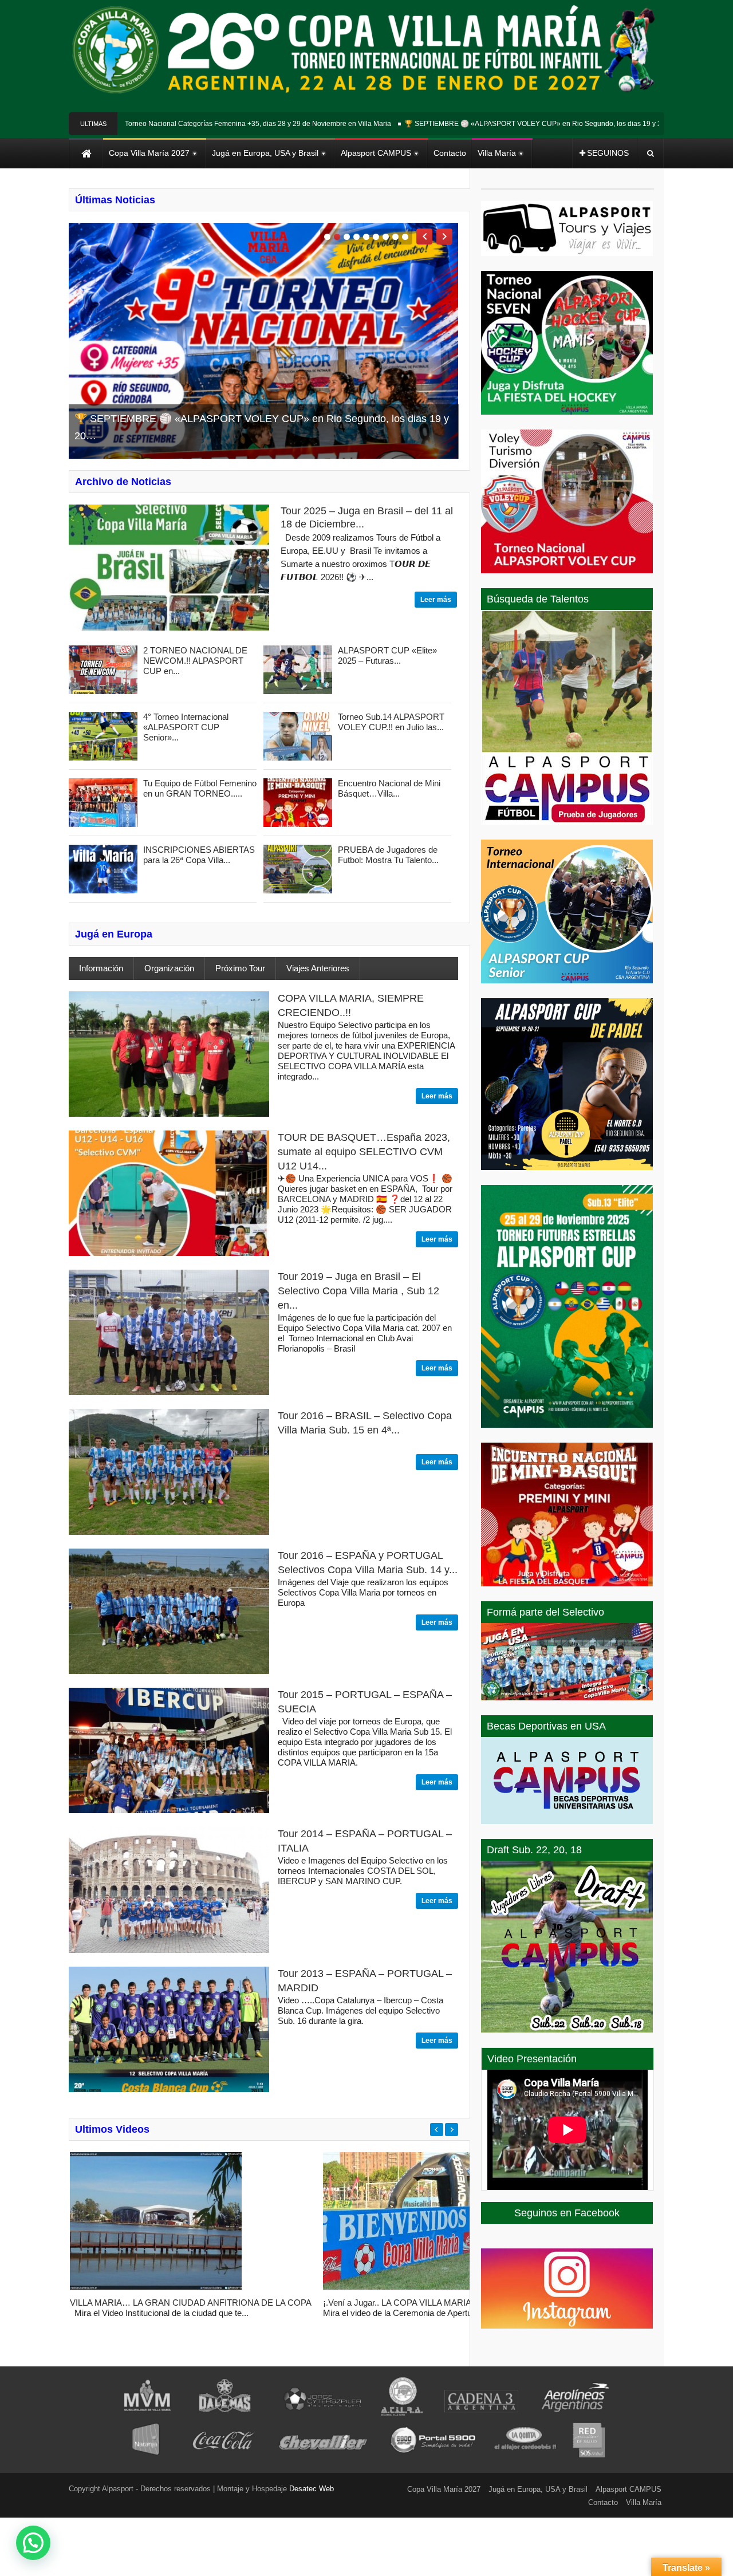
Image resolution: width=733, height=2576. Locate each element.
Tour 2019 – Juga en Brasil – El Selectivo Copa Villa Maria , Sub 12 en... (358, 1291)
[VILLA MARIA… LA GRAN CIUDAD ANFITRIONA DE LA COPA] (156, 2287)
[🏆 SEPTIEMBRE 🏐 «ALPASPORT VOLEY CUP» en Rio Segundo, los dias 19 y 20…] (263, 341)
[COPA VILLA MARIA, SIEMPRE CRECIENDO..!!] (169, 1114)
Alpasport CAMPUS (628, 2489)
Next (444, 237)
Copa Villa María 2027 (444, 2489)
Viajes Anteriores (318, 968)
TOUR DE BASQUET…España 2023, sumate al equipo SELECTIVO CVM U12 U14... (364, 1152)
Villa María (644, 2502)
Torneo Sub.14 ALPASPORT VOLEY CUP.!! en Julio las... (391, 722)
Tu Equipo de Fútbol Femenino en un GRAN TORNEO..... (200, 788)
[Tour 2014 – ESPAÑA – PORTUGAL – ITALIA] (169, 1950)
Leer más (436, 600)
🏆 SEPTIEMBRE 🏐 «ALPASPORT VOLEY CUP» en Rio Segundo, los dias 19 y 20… (492, 124)
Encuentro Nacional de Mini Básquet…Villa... (389, 788)
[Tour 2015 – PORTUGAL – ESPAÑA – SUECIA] (169, 1810)
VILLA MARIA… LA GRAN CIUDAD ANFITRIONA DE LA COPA (191, 2303)
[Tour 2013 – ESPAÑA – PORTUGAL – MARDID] (169, 2089)
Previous (424, 237)
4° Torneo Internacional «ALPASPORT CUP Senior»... (186, 727)
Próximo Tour (240, 968)
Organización (169, 968)
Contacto (603, 2502)
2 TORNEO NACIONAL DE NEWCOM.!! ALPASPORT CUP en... (195, 661)
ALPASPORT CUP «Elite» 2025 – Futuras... (387, 655)
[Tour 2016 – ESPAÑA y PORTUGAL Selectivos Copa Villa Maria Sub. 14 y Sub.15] (169, 1671)
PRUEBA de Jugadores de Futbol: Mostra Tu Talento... (388, 855)
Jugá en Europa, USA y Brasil (538, 2489)
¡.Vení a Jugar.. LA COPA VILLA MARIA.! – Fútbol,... (420, 2303)
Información (101, 968)
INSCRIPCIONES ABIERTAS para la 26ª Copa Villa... (199, 855)
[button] (33, 2543)
